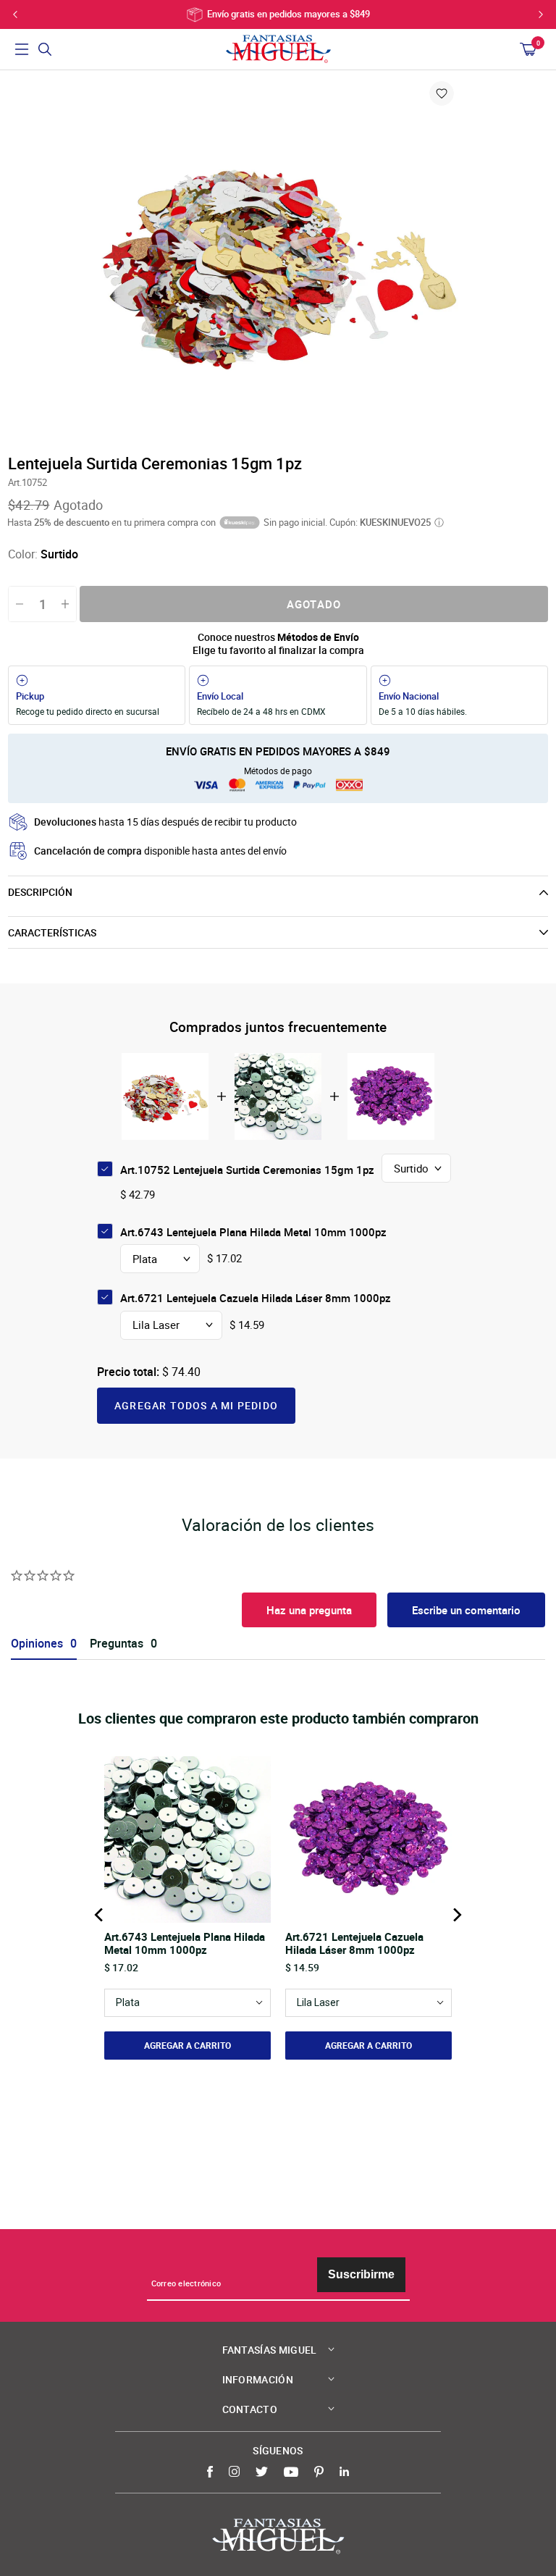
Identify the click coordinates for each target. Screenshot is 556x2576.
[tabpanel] (278, 261)
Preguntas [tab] (117, 1644)
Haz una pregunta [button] (309, 1610)
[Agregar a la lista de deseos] (442, 93)
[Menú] (22, 49)
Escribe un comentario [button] (466, 1610)
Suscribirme (361, 2274)
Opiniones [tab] (37, 1644)
